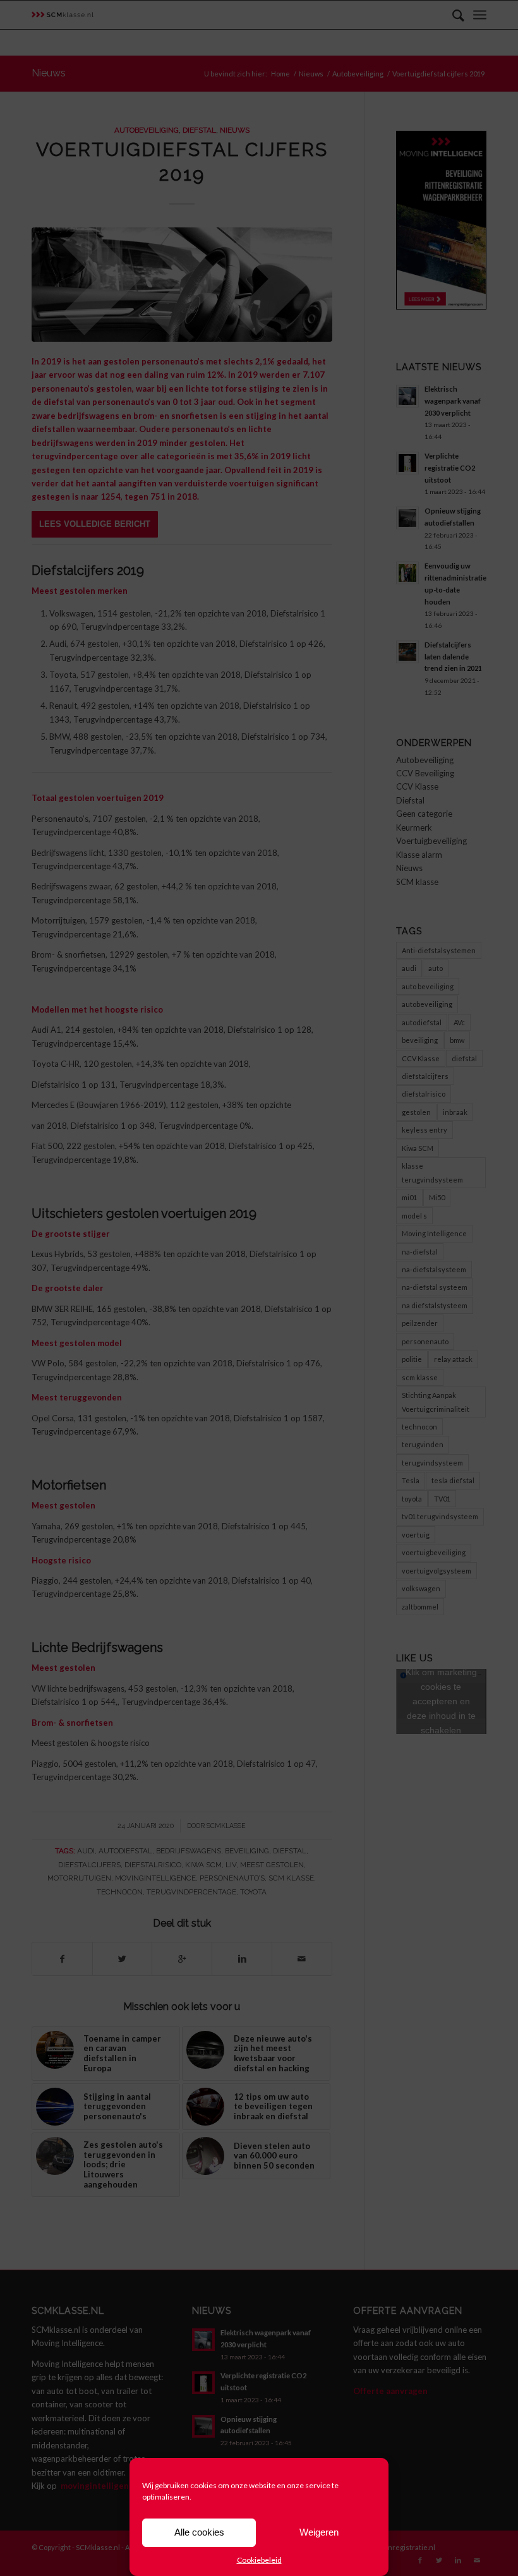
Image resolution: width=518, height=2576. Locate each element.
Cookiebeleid (259, 2560)
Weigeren (319, 2532)
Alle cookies (199, 2532)
